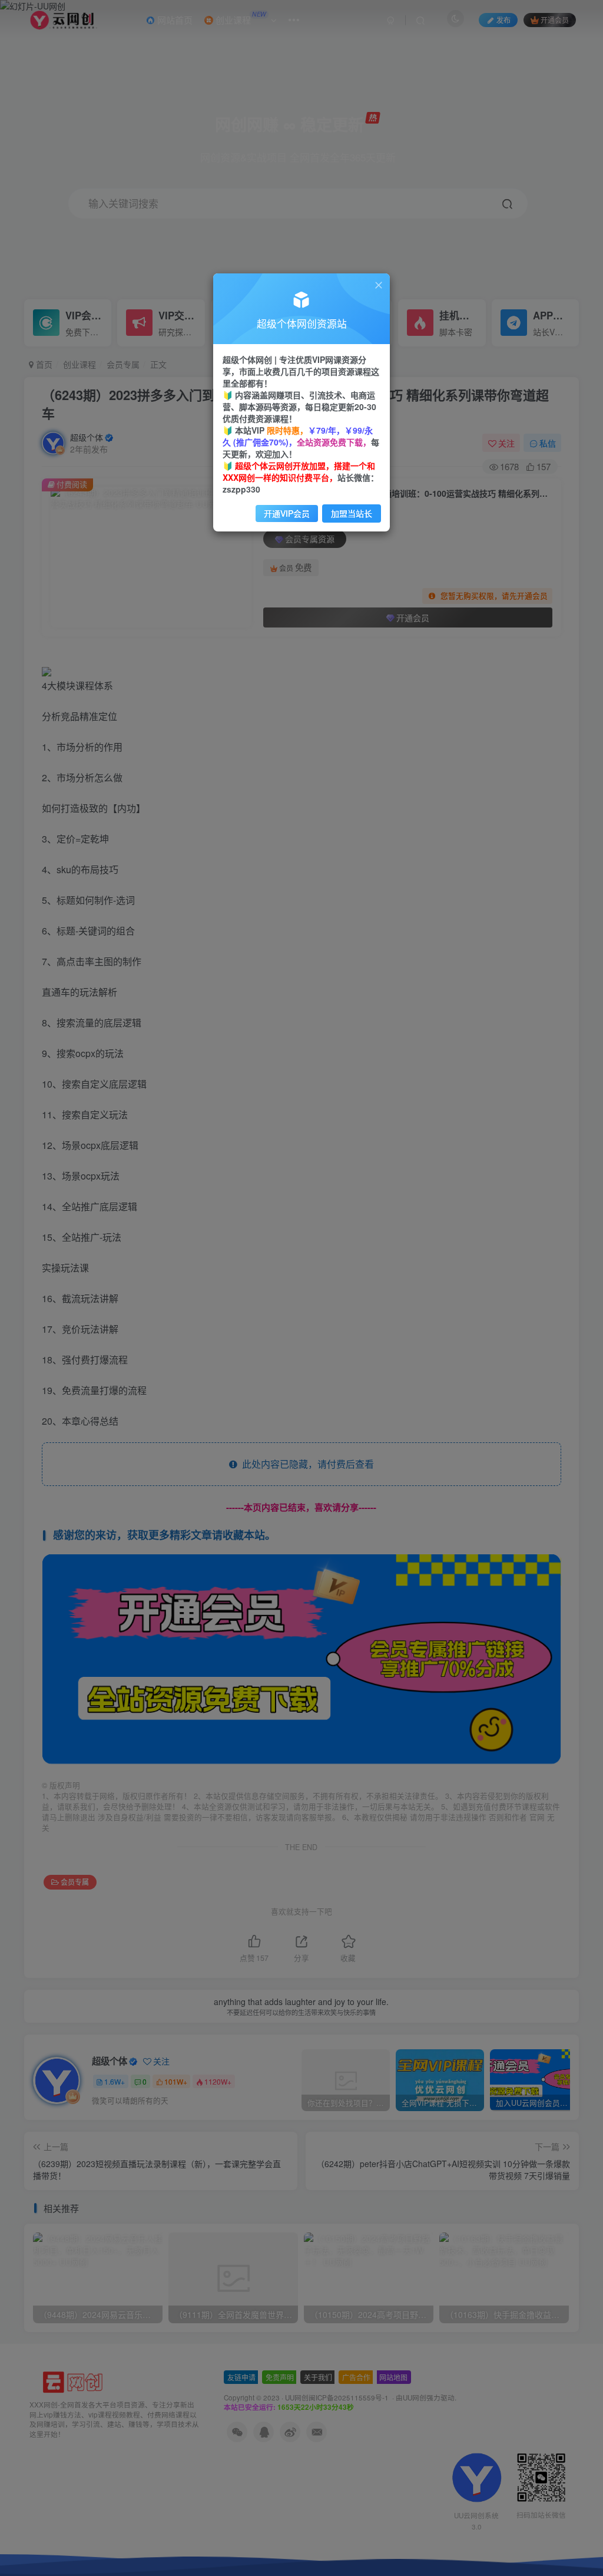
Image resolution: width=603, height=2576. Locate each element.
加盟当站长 (352, 513)
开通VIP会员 (287, 513)
